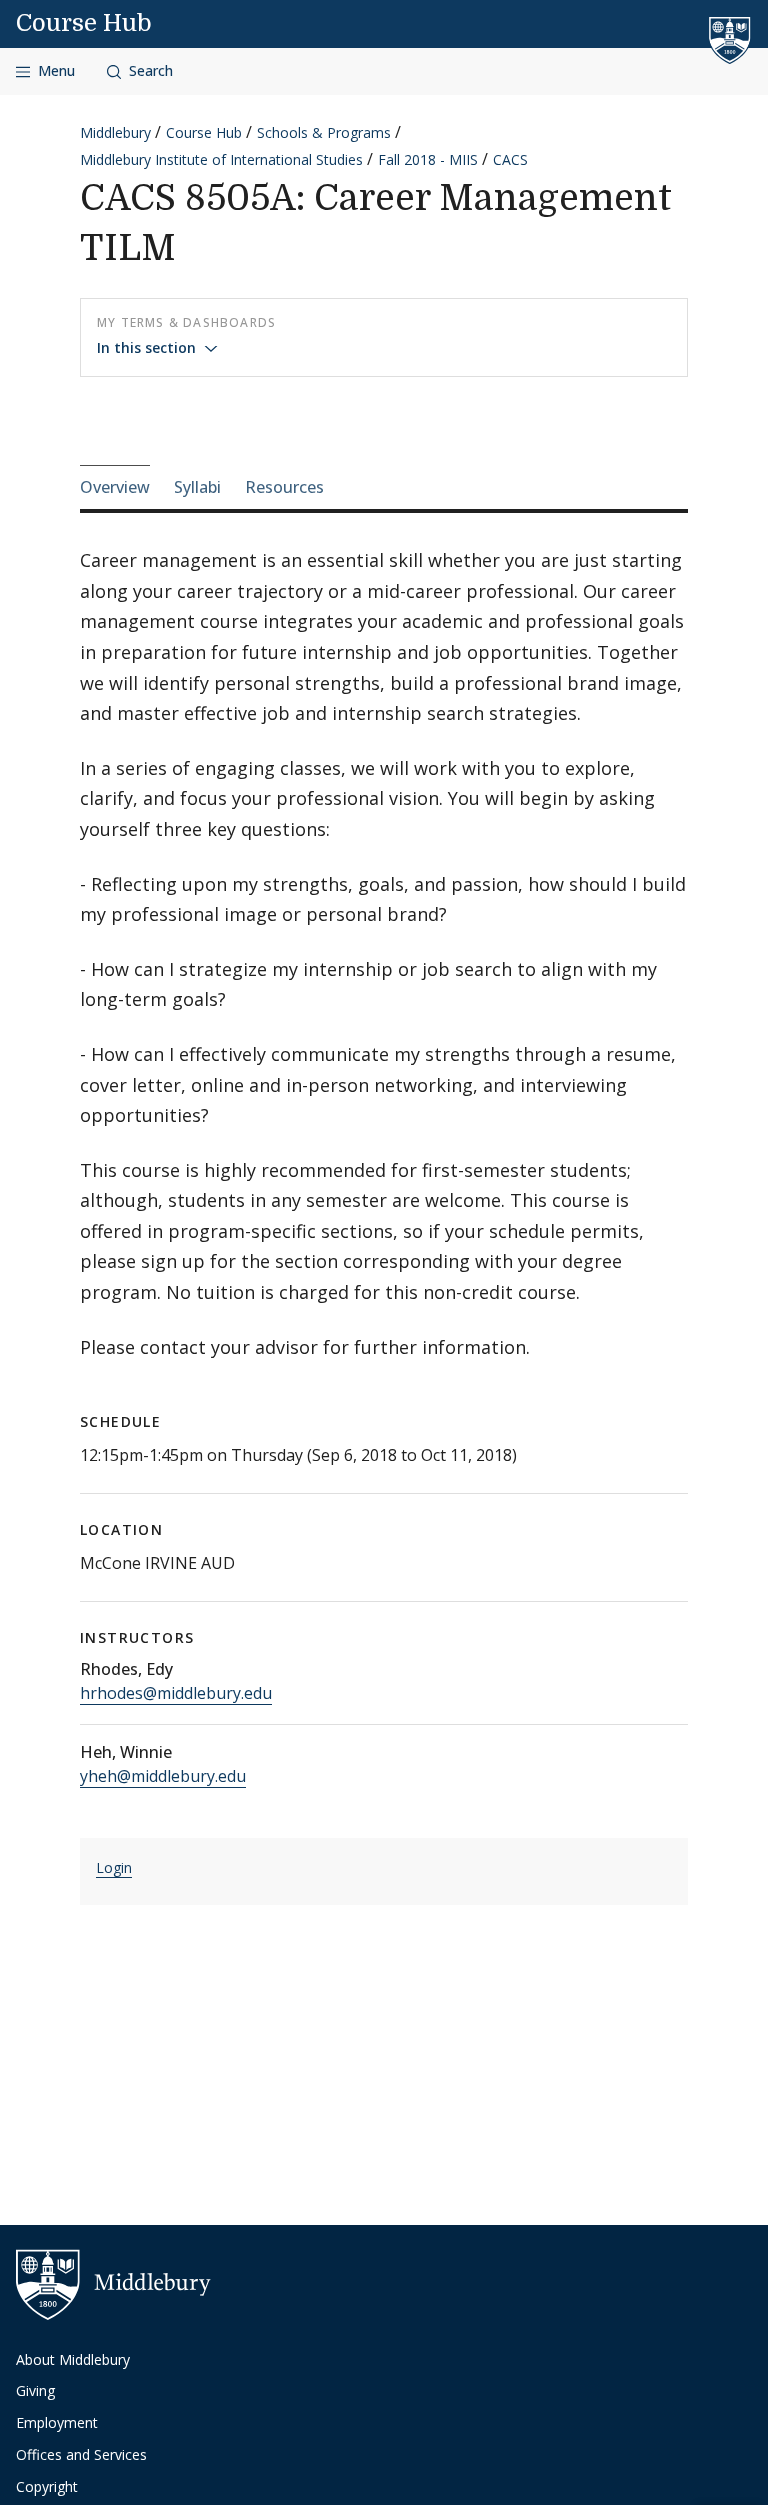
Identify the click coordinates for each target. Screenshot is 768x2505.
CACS (510, 159)
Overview (115, 487)
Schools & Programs (324, 132)
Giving (35, 2390)
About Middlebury (73, 2359)
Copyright (47, 2486)
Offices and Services (81, 2454)
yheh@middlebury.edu (163, 1776)
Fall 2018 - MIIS (428, 159)
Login (114, 1867)
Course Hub (84, 23)
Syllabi (197, 487)
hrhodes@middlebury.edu (176, 1693)
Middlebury (115, 132)
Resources (284, 487)
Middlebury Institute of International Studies (221, 159)
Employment (57, 2422)
